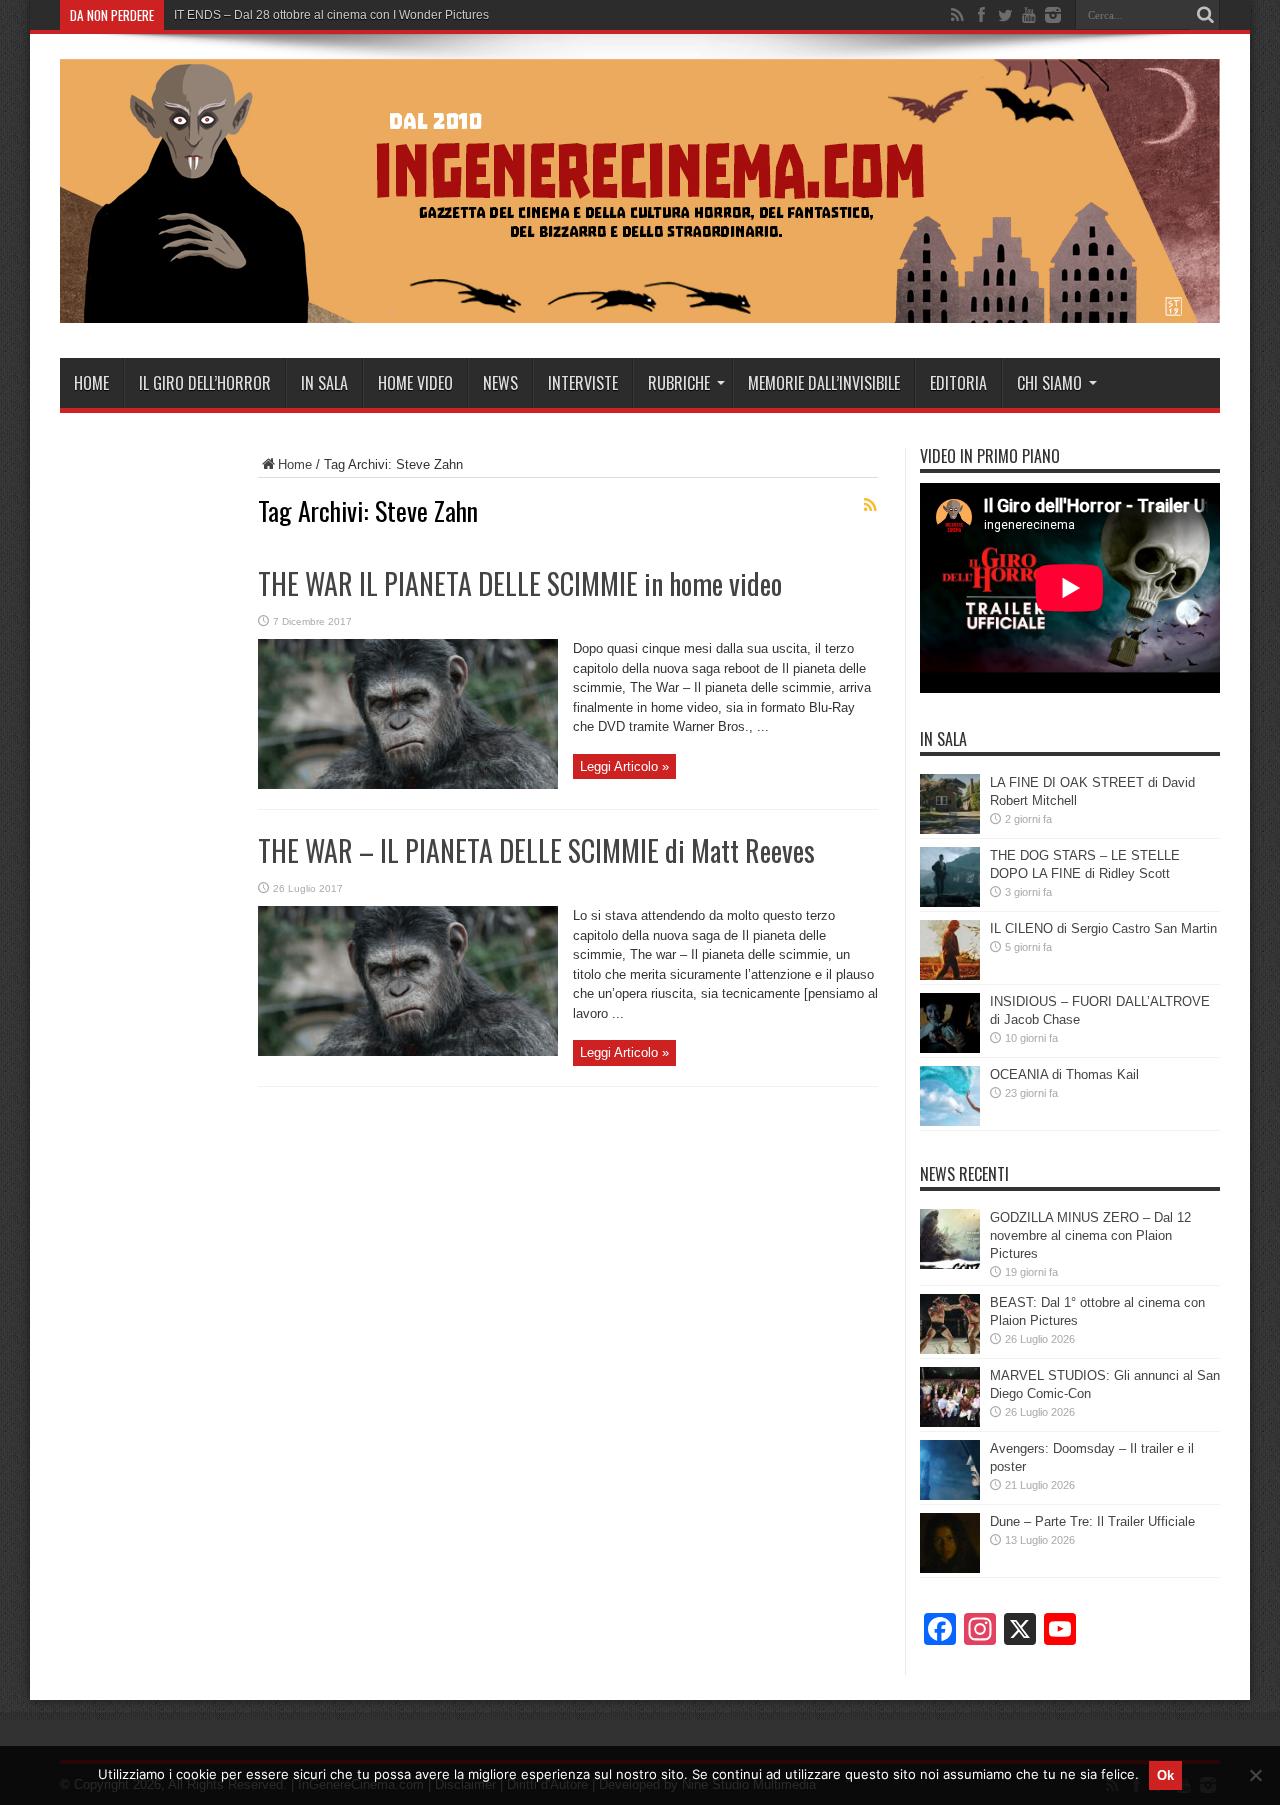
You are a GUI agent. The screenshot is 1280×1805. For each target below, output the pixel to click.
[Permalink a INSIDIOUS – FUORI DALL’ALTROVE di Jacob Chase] (950, 1048)
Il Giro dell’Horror (205, 383)
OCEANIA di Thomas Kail (1064, 1074)
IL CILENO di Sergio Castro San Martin (1103, 928)
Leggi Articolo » (624, 766)
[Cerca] (1205, 15)
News (500, 383)
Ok (1165, 1775)
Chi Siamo (1049, 383)
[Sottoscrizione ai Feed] (870, 505)
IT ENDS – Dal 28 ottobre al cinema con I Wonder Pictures (331, 15)
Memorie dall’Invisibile (824, 383)
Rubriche (679, 383)
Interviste (583, 383)
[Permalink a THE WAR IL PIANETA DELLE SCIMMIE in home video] (408, 784)
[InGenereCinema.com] (640, 308)
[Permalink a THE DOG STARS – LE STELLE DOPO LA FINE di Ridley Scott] (950, 902)
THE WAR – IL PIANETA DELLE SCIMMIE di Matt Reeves (536, 850)
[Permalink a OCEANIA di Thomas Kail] (950, 1121)
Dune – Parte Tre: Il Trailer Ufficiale (1092, 1521)
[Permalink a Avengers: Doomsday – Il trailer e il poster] (950, 1495)
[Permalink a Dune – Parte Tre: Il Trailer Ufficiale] (950, 1568)
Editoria (958, 383)
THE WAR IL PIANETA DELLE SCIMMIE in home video (520, 583)
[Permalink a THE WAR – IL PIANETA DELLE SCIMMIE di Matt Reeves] (408, 1051)
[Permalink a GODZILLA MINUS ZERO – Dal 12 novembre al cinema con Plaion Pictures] (950, 1264)
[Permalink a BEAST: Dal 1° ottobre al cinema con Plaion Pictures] (950, 1349)
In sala (324, 383)
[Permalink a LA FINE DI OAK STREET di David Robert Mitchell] (950, 829)
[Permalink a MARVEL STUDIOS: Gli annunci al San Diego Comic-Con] (950, 1422)
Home (91, 383)
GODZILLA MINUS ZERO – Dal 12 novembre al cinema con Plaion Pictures (1090, 1235)
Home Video (415, 383)
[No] (1255, 1775)
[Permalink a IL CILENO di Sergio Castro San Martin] (950, 975)
